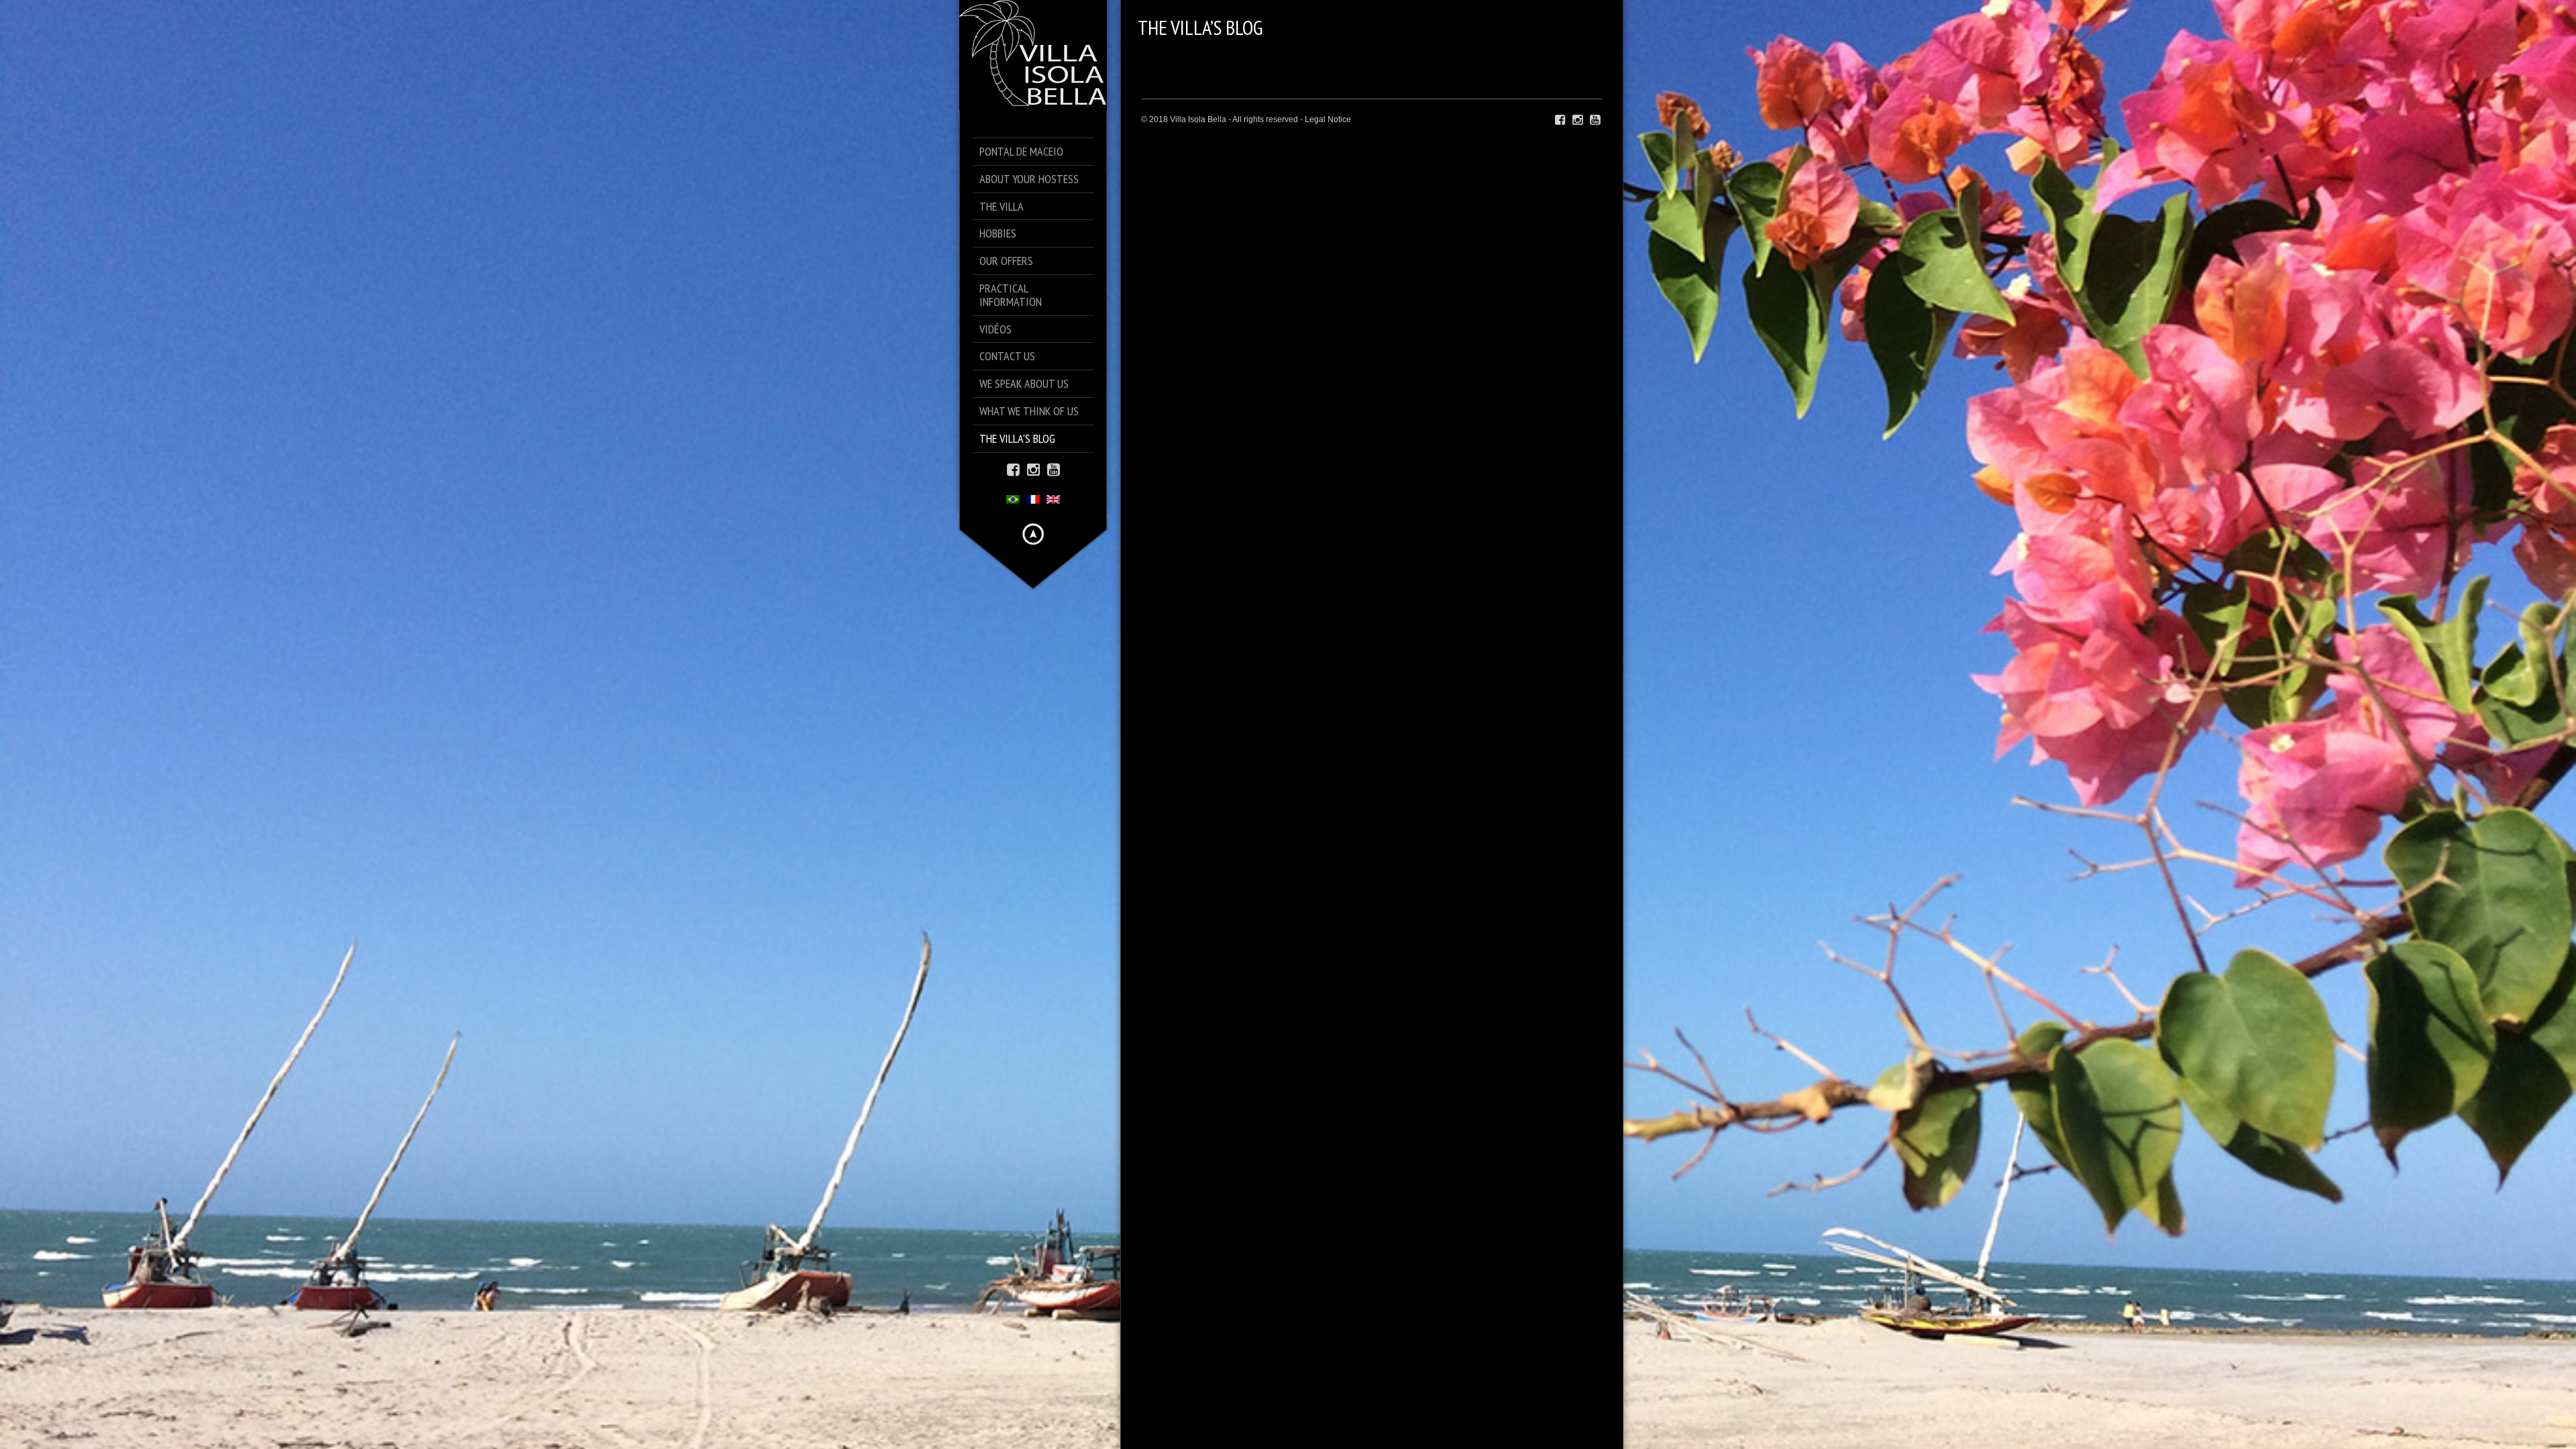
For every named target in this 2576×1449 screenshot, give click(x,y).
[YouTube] (1054, 469)
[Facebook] (1013, 469)
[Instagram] (1033, 469)
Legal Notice (1328, 119)
